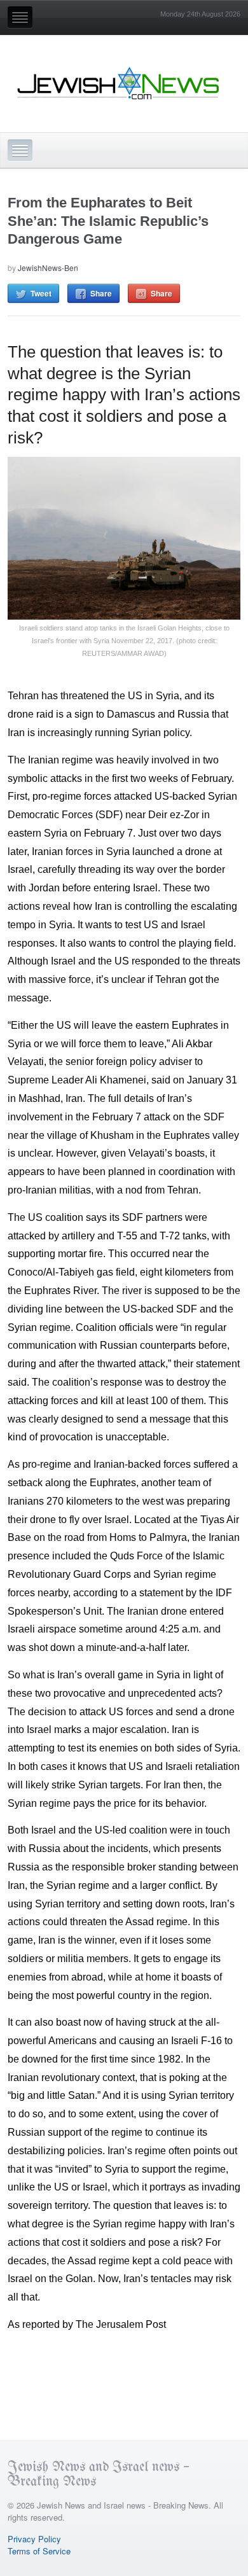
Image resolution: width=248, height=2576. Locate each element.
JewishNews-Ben (48, 268)
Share (101, 293)
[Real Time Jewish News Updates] (119, 83)
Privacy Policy (34, 2539)
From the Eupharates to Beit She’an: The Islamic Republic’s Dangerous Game (108, 221)
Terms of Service (39, 2551)
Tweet (41, 293)
